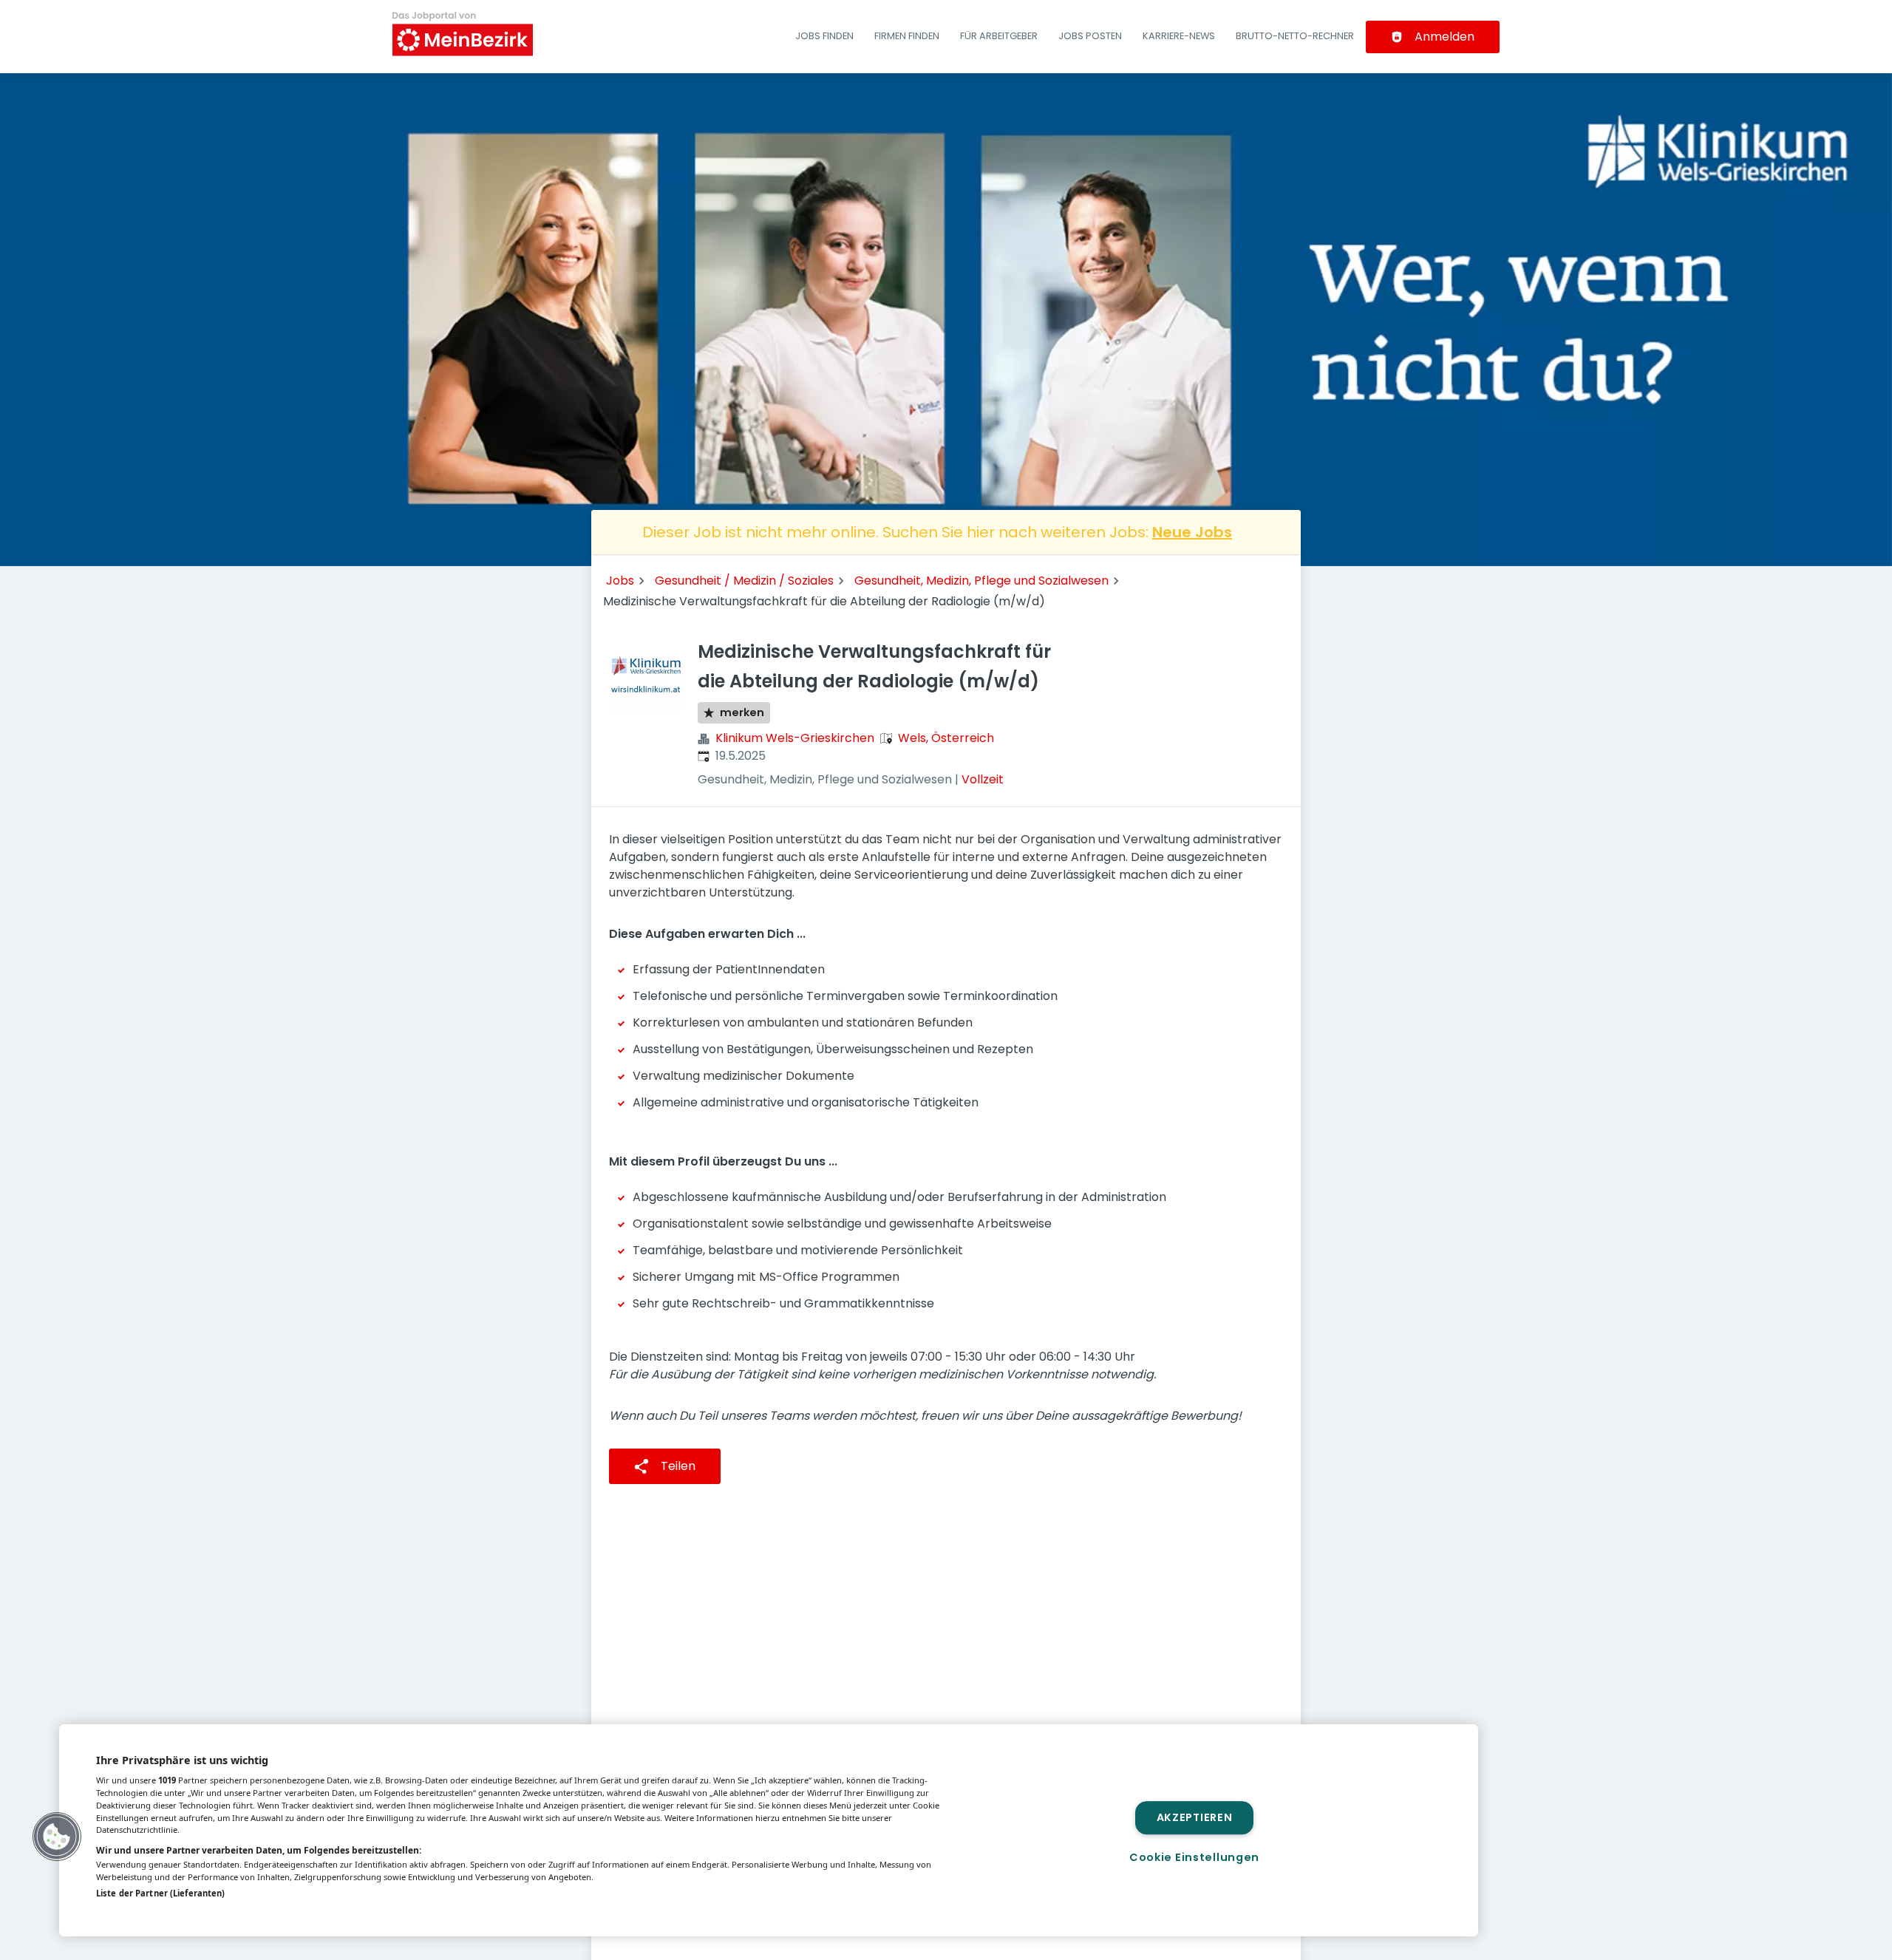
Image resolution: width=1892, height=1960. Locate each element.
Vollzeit (983, 779)
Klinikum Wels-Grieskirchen (795, 738)
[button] (57, 1837)
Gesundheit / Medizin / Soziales (744, 581)
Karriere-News (1179, 36)
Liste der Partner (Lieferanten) (160, 1893)
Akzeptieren (1195, 1817)
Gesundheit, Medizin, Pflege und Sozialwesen (981, 581)
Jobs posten (1090, 36)
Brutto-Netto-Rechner (1295, 36)
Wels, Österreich (946, 738)
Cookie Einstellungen (1194, 1857)
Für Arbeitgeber (999, 36)
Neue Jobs (1192, 532)
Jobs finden (824, 36)
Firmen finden (907, 36)
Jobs (620, 581)
